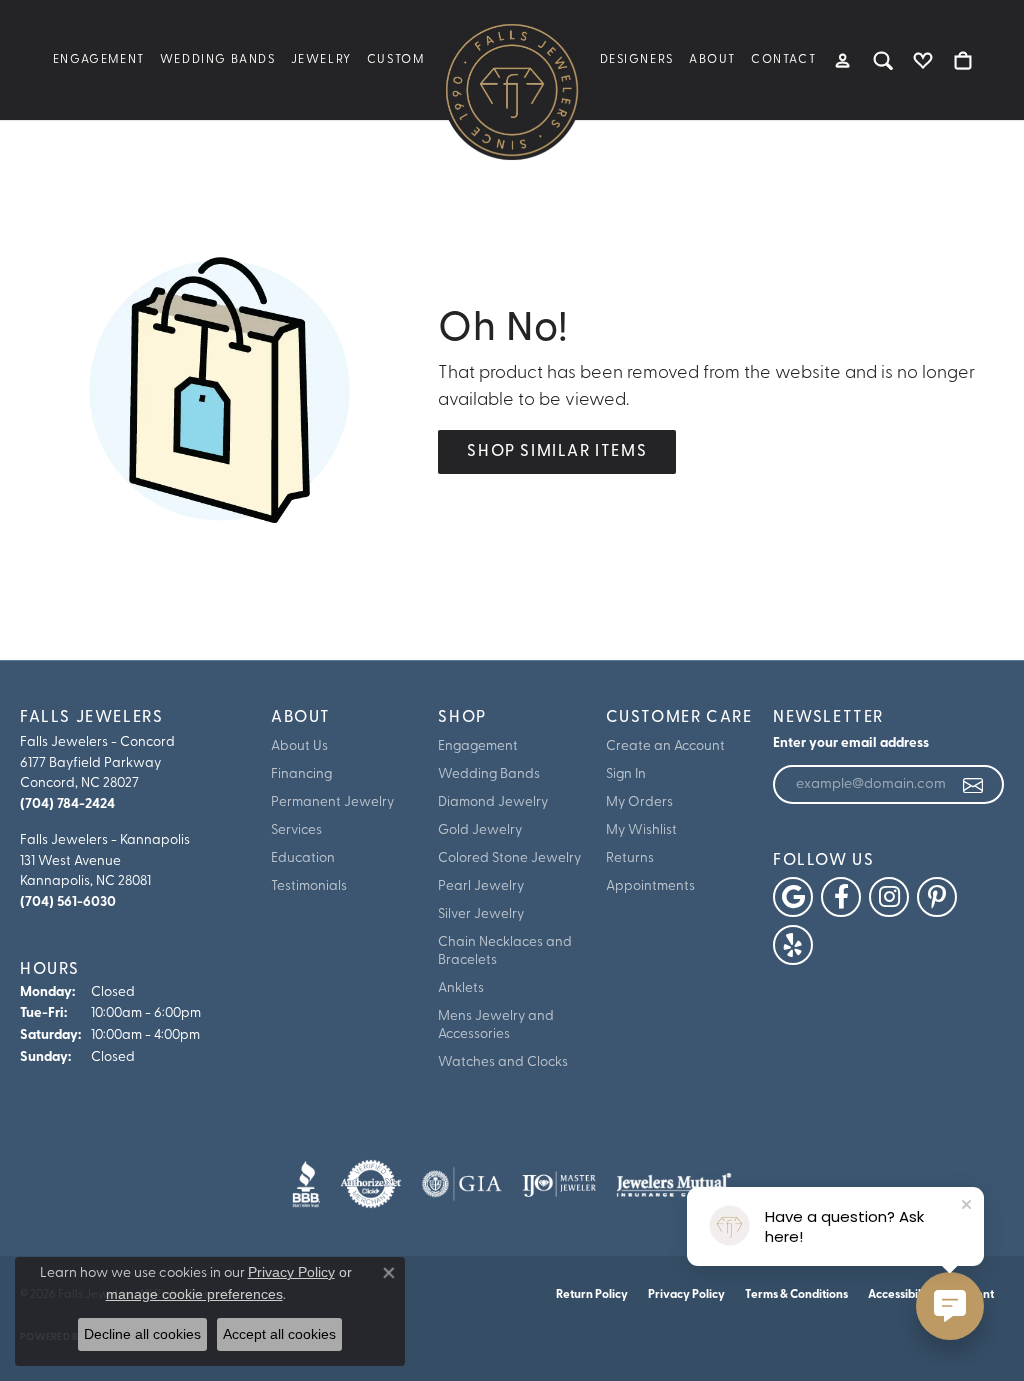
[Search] (883, 60)
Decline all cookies (142, 1334)
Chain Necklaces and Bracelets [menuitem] (505, 951)
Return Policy (592, 1295)
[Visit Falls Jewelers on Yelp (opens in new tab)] (793, 945)
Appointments (650, 886)
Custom (396, 60)
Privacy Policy (686, 1295)
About (712, 60)
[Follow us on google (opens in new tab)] (793, 897)
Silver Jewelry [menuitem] (481, 914)
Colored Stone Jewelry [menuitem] (509, 858)
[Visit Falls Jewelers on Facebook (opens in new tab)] (841, 897)
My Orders (639, 802)
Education (303, 858)
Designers (637, 60)
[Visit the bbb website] (306, 1184)
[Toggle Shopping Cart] (963, 60)
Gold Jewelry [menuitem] (480, 830)
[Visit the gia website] (462, 1184)
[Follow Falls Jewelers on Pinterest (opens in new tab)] (937, 897)
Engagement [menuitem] (478, 746)
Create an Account (665, 746)
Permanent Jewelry (332, 802)
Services (296, 830)
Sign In (626, 774)
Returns (630, 858)
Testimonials (309, 886)
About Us (299, 746)
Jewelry (321, 60)
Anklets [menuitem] (461, 988)
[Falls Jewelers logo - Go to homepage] (512, 90)
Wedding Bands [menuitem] (489, 774)
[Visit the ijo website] (559, 1184)
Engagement (99, 60)
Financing (301, 774)
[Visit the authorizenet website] (371, 1184)
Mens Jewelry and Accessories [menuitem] (496, 1025)
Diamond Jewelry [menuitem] (493, 802)
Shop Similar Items (557, 452)
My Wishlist (641, 830)
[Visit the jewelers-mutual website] (673, 1184)
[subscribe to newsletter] (974, 785)
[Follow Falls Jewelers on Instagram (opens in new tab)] (889, 897)
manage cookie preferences (194, 1294)
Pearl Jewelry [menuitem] (481, 886)
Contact (783, 60)
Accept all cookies (279, 1334)
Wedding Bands (218, 60)
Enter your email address (851, 743)
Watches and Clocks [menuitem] (503, 1062)
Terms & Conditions (796, 1295)
